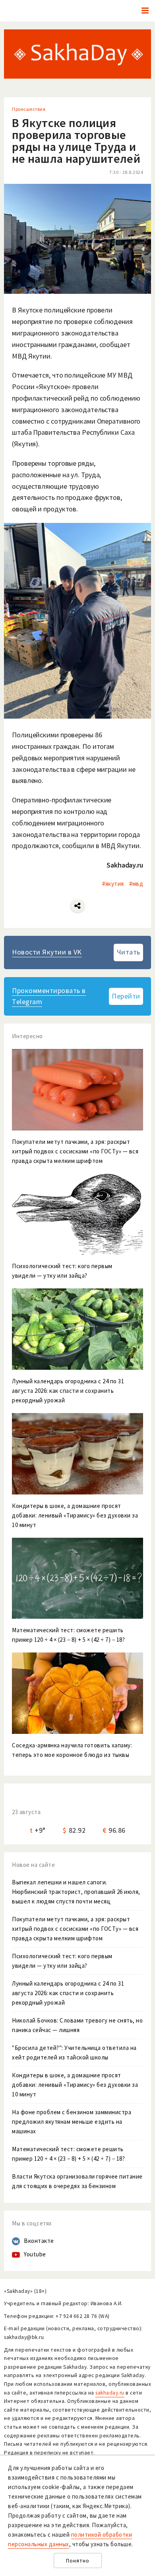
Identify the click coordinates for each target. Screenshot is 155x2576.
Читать (129, 952)
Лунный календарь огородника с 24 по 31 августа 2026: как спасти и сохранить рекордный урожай (68, 1993)
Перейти (126, 996)
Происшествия (29, 109)
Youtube (35, 2254)
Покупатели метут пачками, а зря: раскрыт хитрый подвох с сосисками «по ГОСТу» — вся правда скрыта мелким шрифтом (75, 1929)
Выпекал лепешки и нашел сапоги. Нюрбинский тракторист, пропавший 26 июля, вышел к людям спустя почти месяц (76, 1892)
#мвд (136, 884)
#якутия (113, 884)
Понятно (78, 2561)
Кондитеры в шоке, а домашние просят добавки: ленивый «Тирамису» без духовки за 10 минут (75, 2085)
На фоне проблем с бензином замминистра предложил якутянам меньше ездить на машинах (72, 2122)
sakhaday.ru (110, 2393)
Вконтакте (39, 2241)
